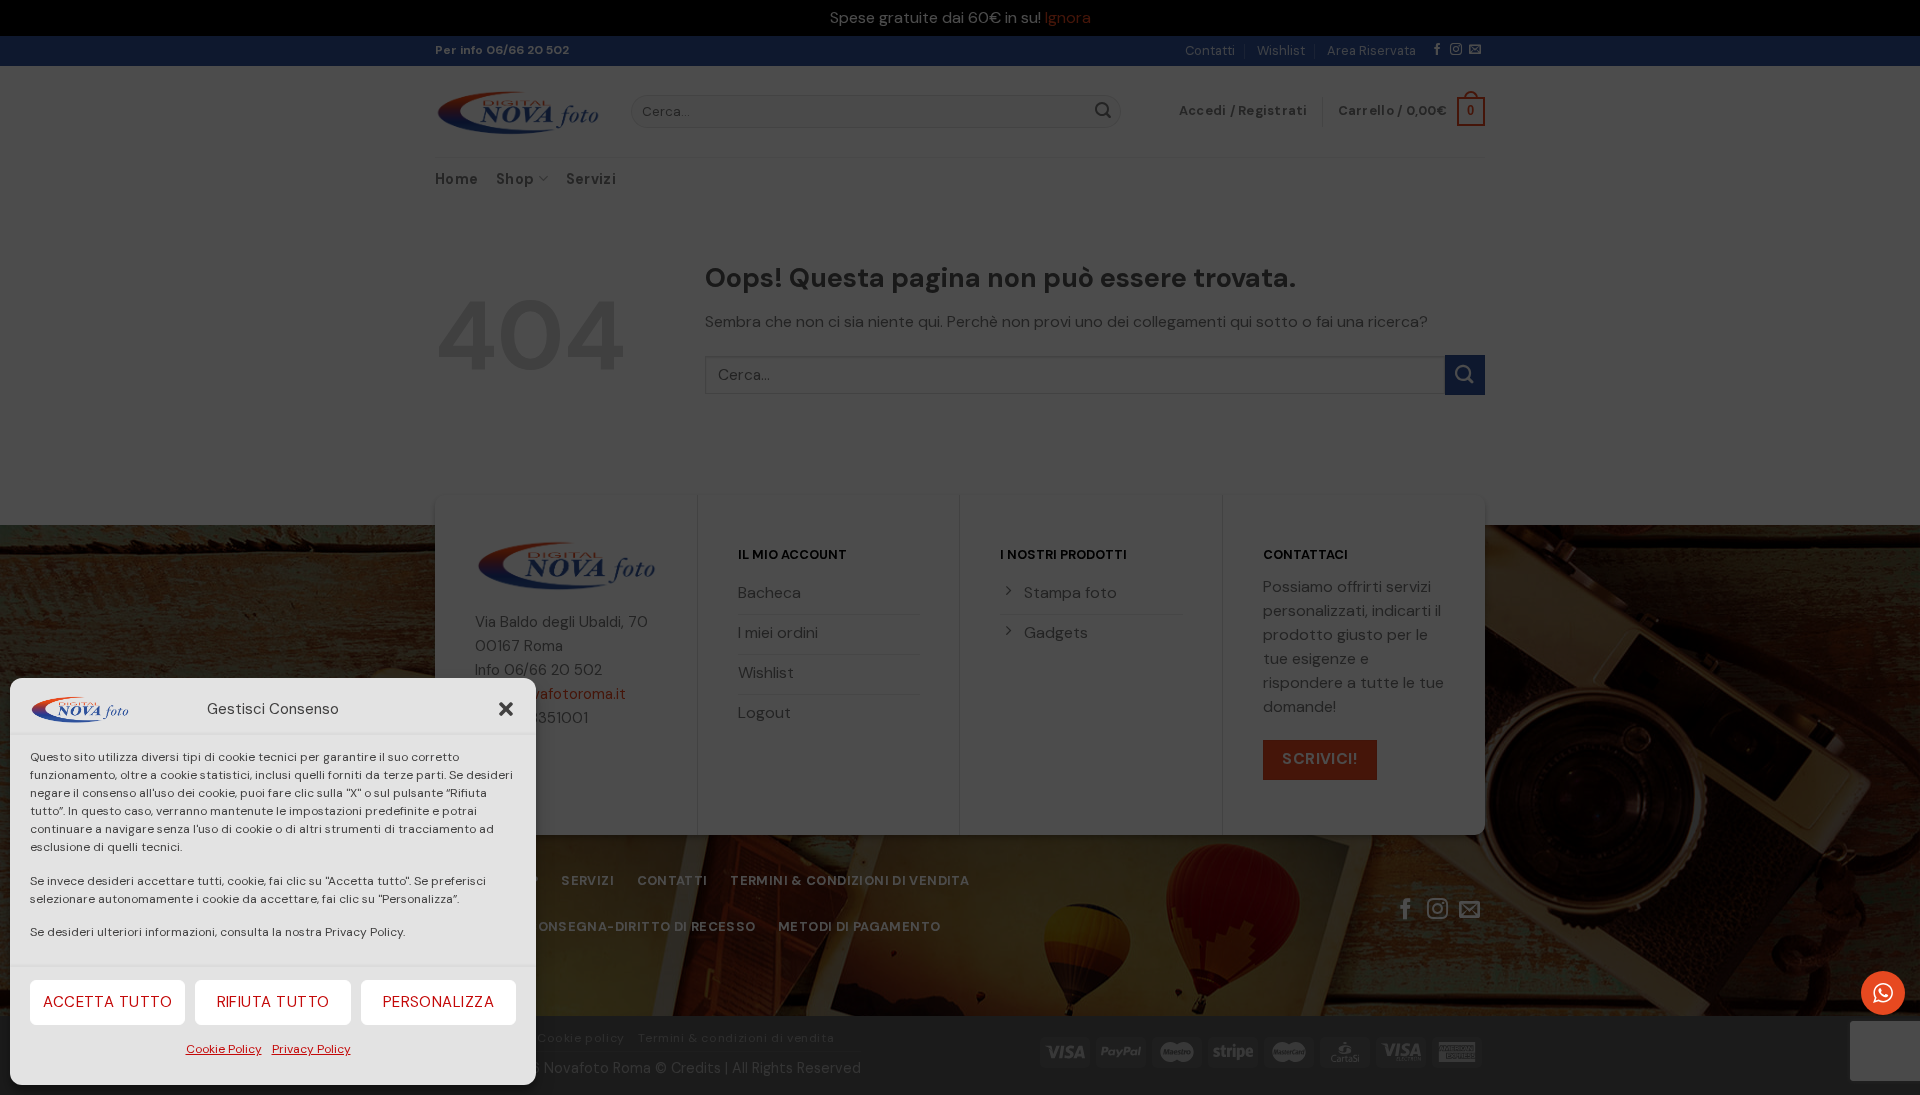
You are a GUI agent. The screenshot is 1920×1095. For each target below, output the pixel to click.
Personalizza (438, 1002)
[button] (506, 709)
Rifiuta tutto (273, 1002)
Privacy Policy (311, 1049)
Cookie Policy (224, 1049)
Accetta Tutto (107, 1002)
